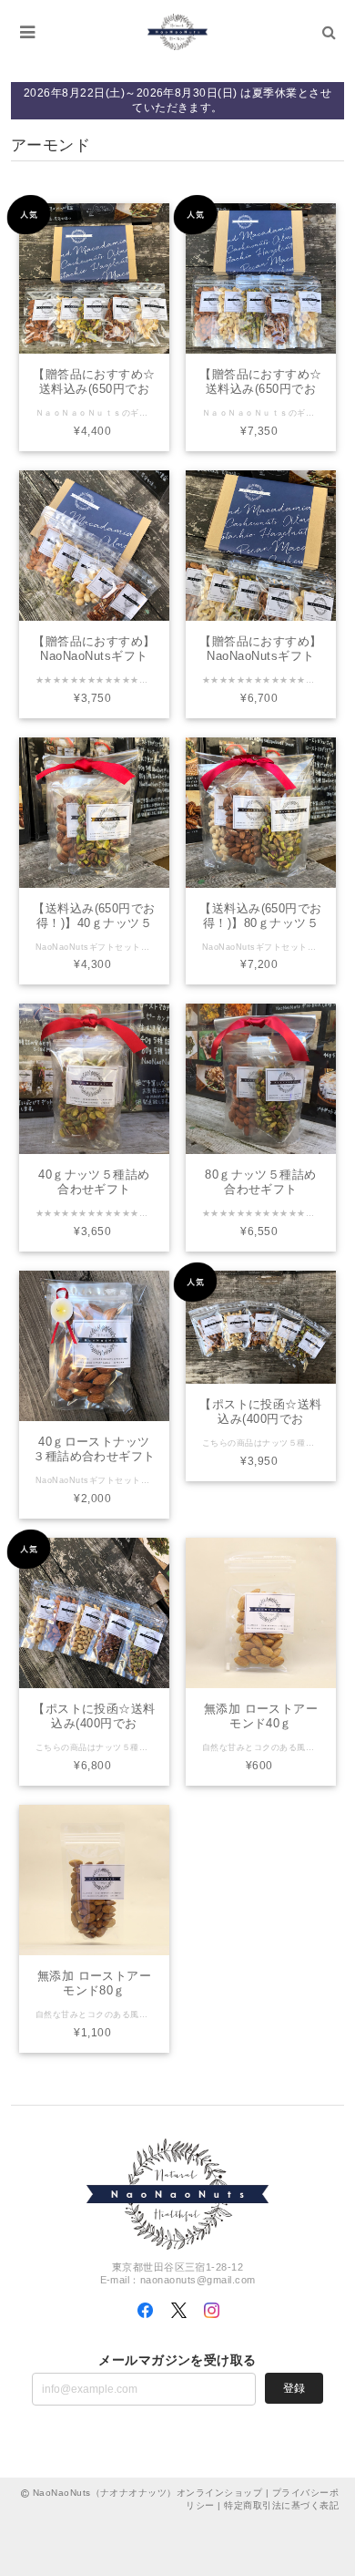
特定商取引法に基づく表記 (281, 2505)
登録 (294, 2388)
